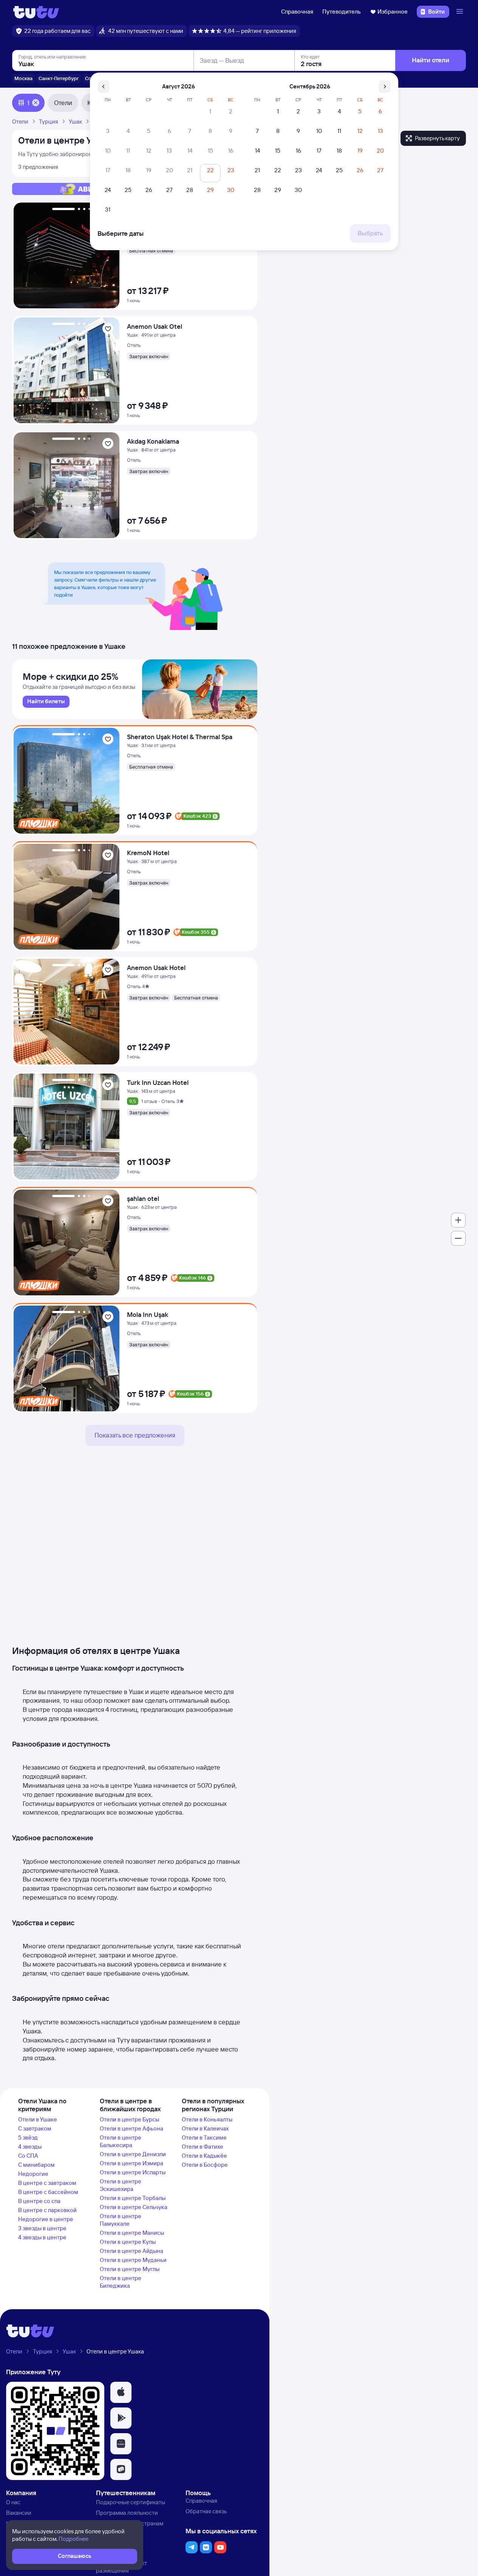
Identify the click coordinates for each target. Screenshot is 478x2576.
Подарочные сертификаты (131, 2502)
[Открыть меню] (461, 12)
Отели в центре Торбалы (133, 2198)
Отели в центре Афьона (131, 2128)
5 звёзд (28, 2137)
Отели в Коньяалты (207, 2119)
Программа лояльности (127, 2513)
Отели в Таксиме (204, 2137)
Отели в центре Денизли (133, 2154)
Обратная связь (206, 2511)
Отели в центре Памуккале (121, 2220)
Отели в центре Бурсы (129, 2119)
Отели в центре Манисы (132, 2233)
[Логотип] (36, 12)
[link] (46, 702)
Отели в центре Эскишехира (121, 2185)
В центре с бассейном (48, 2192)
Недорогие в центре (46, 2219)
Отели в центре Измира (131, 2163)
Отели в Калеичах (205, 2128)
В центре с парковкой (47, 2210)
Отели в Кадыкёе (204, 2156)
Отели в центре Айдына (131, 2251)
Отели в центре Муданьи (133, 2260)
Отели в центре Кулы (128, 2242)
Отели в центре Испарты (133, 2172)
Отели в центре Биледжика (121, 2282)
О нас (13, 2502)
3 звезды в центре (42, 2228)
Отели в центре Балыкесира (121, 2141)
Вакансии (19, 2513)
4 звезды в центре (42, 2237)
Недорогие (33, 2174)
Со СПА (28, 2156)
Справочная (297, 12)
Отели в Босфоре (205, 2165)
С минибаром (36, 2165)
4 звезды (30, 2147)
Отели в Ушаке (38, 2119)
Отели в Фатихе (203, 2147)
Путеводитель (342, 12)
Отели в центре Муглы (130, 2269)
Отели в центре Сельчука (134, 2207)
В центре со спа (39, 2201)
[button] (121, 2392)
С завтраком (35, 2128)
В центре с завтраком (47, 2183)
